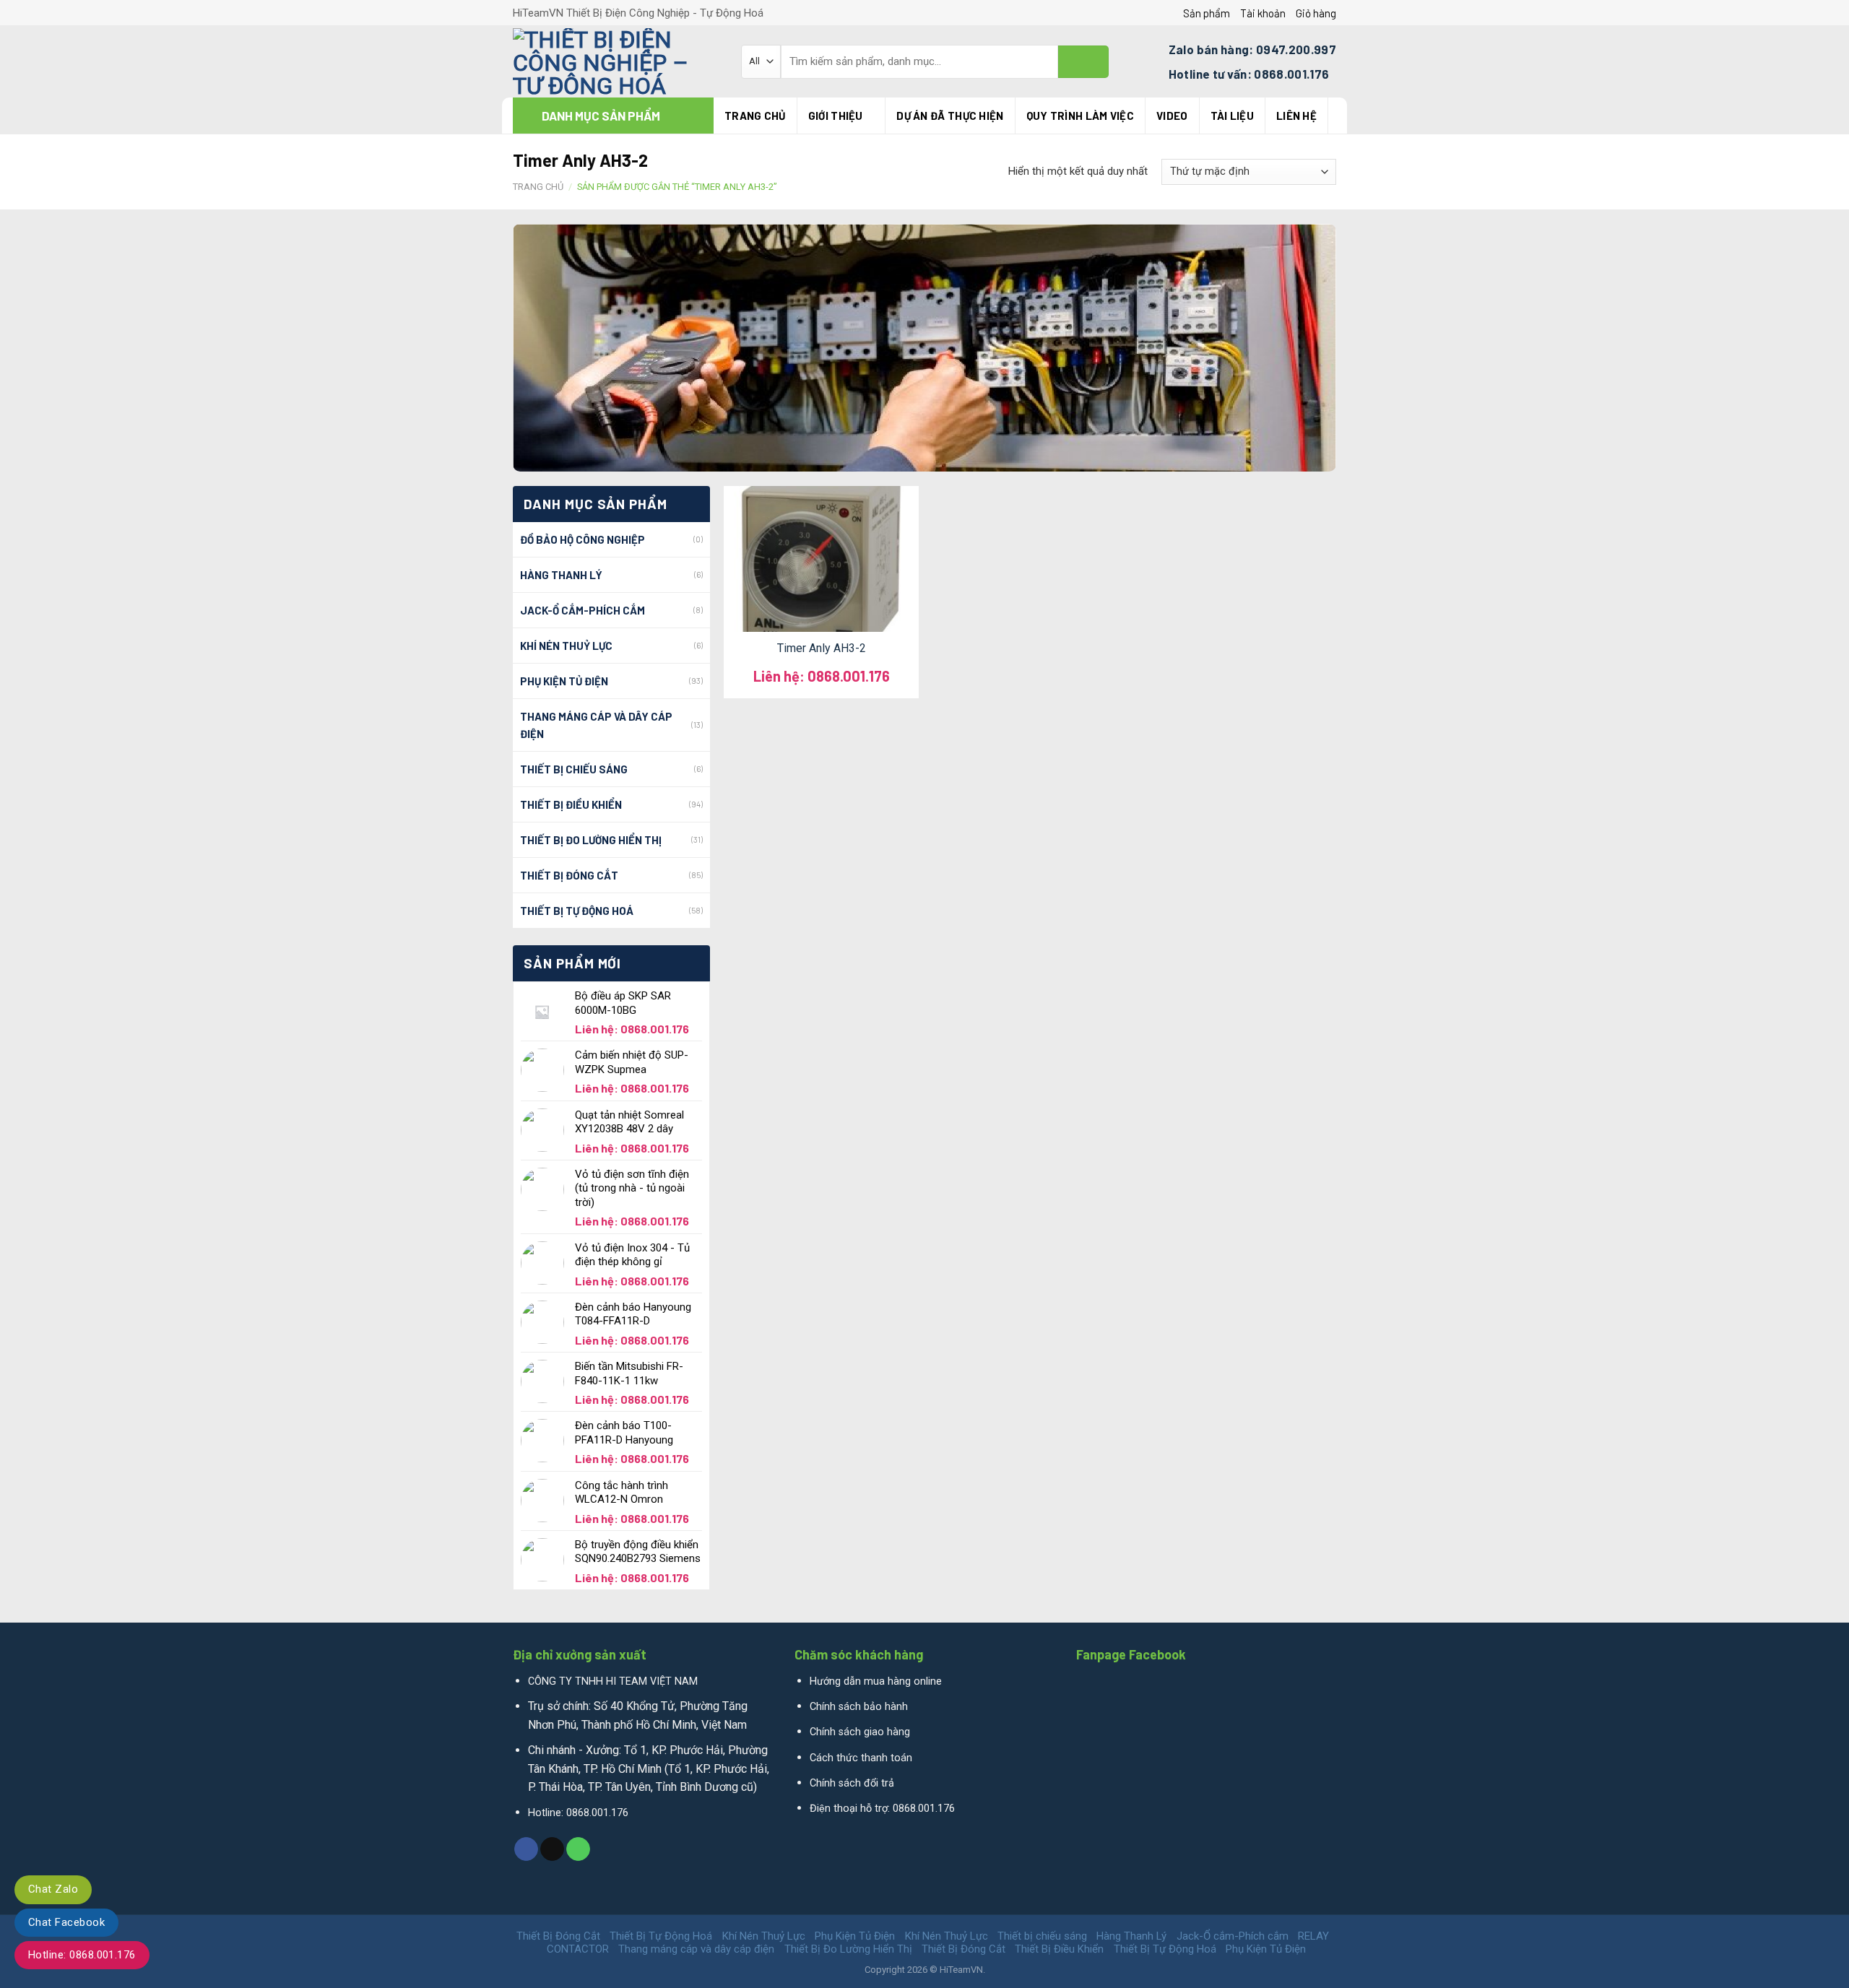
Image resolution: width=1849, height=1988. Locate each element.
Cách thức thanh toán (861, 1758)
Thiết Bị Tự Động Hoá (577, 911)
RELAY (1313, 1936)
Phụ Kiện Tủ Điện (564, 681)
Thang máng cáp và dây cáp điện (596, 725)
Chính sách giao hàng (860, 1732)
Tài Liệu (1232, 116)
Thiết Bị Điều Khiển (571, 804)
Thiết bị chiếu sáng (574, 769)
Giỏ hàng (1316, 13)
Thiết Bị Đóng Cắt (569, 875)
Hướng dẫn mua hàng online (876, 1681)
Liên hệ (1296, 116)
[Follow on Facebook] (526, 1849)
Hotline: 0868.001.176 (82, 1955)
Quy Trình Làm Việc (1080, 116)
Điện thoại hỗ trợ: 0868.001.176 (882, 1809)
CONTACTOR (578, 1949)
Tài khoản (1263, 13)
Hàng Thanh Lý (561, 575)
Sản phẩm (1207, 13)
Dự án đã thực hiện (950, 116)
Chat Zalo (53, 1889)
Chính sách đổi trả (852, 1783)
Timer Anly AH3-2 (822, 648)
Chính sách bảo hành (859, 1707)
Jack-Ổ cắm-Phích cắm (583, 610)
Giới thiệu (836, 116)
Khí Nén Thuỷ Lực (566, 646)
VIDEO (1172, 116)
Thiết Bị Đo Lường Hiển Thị (591, 840)
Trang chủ (755, 116)
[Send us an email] (552, 1849)
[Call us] (578, 1849)
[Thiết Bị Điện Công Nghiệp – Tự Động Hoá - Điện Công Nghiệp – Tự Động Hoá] (616, 61)
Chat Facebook (66, 1922)
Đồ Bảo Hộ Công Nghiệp (583, 539)
